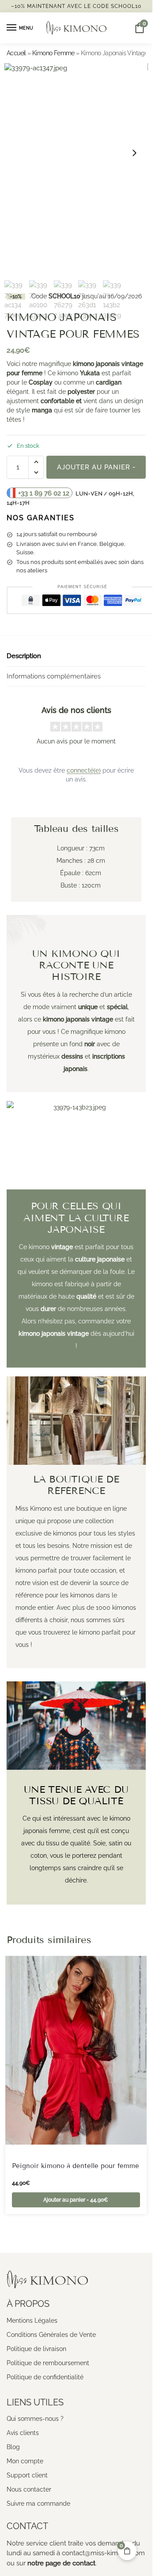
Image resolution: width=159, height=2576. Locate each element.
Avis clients (23, 2433)
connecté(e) (84, 770)
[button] (36, 462)
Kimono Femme (53, 53)
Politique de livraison (36, 2349)
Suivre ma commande (38, 2504)
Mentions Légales (32, 2321)
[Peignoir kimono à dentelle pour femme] (76, 2050)
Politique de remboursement (48, 2363)
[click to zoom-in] (76, 153)
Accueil (16, 53)
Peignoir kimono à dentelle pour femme (76, 2166)
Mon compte (25, 2461)
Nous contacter (29, 2489)
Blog (13, 2447)
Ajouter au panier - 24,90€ (96, 471)
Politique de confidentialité (45, 2377)
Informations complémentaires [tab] (54, 676)
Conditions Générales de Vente (51, 2335)
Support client (27, 2475)
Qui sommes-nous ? (35, 2419)
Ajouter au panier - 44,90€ (76, 2200)
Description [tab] (24, 656)
